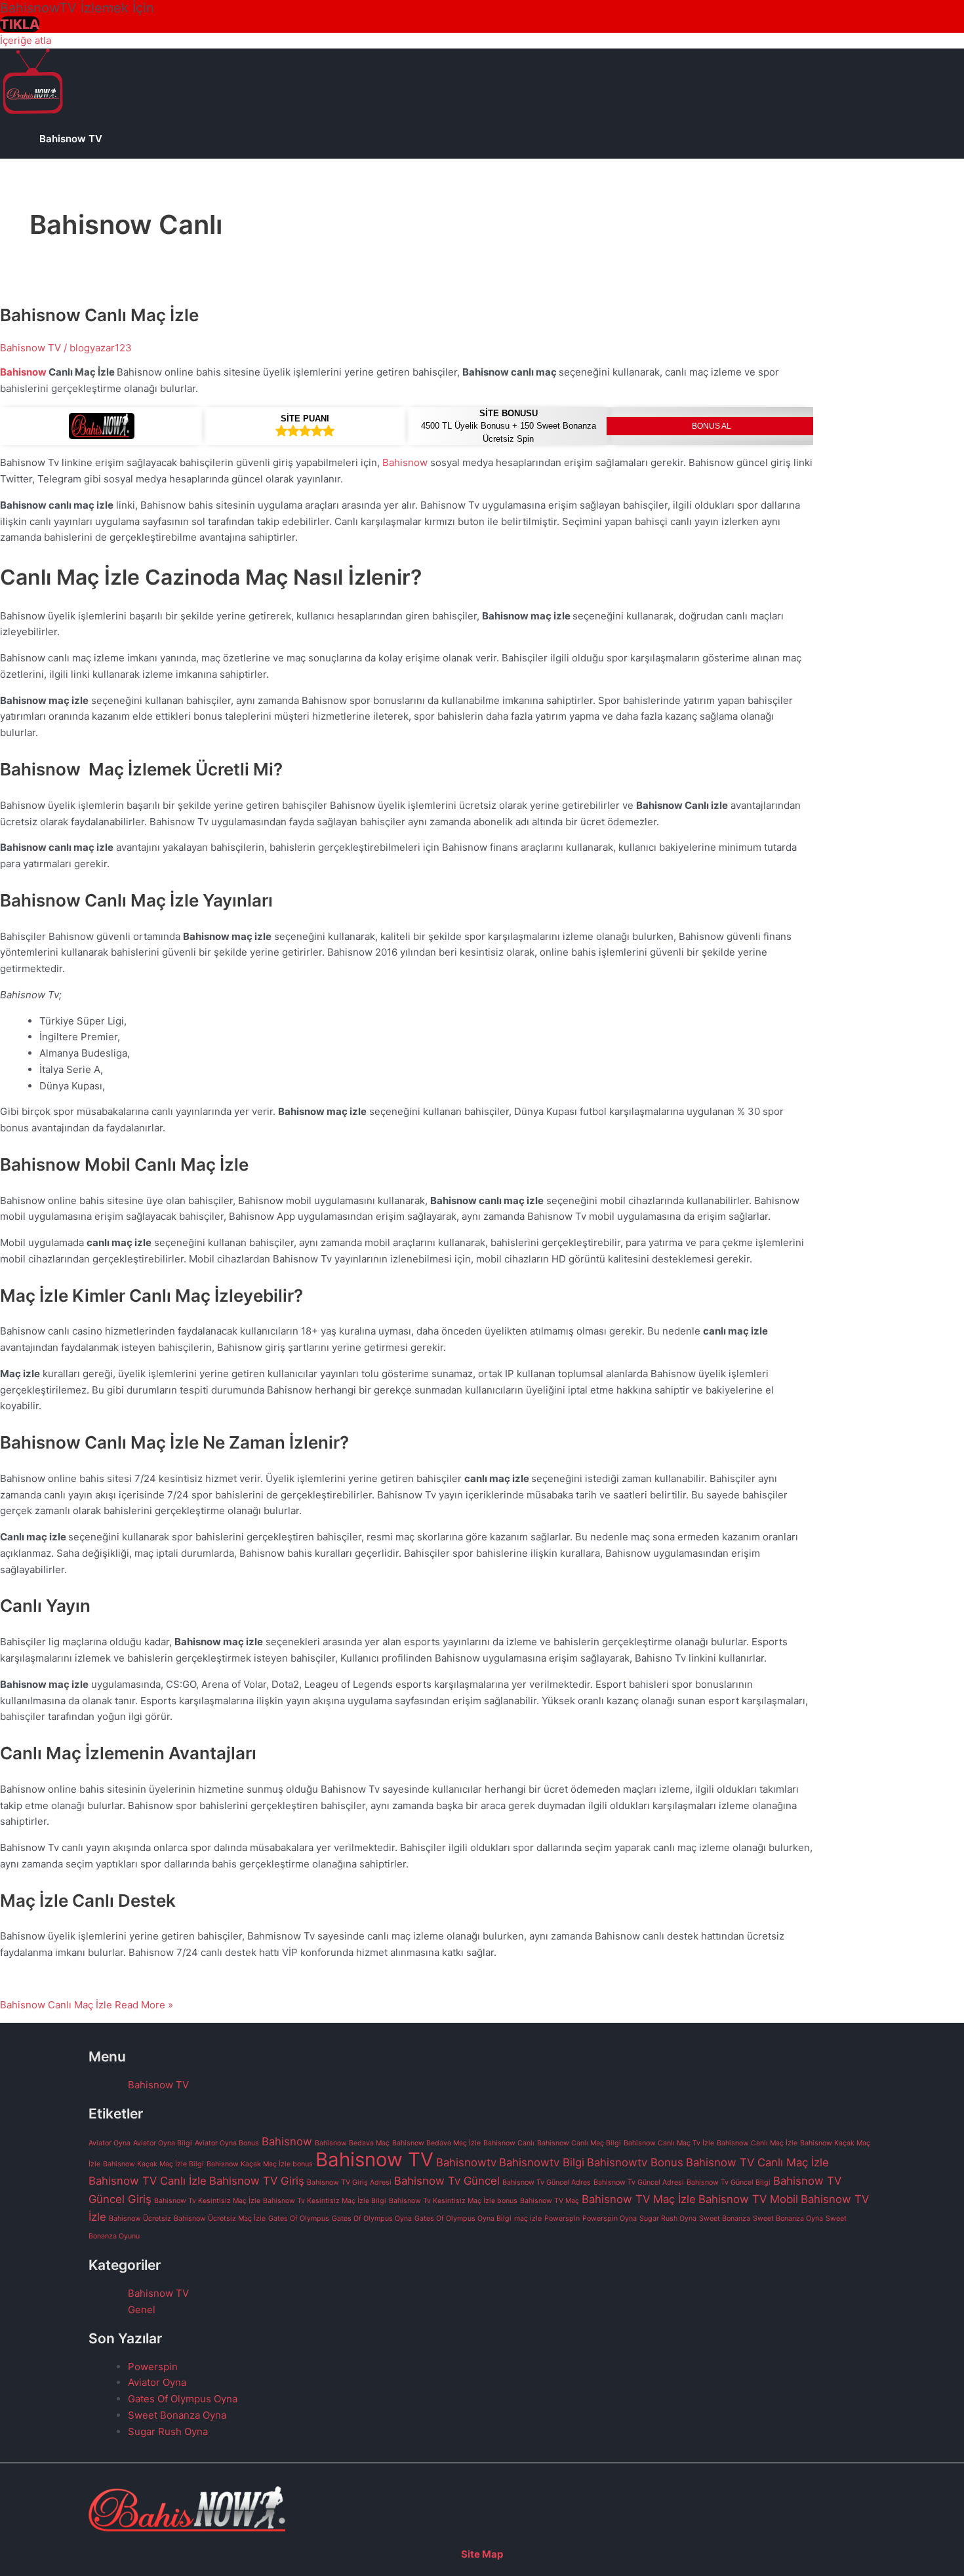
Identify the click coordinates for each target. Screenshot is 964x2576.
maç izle (528, 2218)
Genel (142, 2310)
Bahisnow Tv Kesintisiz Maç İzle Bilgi (325, 2201)
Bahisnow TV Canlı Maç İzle (757, 2162)
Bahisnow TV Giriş (257, 2181)
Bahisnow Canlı (509, 2143)
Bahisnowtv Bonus (635, 2162)
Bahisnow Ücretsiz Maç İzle (220, 2218)
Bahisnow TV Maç (550, 2201)
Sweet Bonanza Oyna (788, 2218)
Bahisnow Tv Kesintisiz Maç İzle (207, 2201)
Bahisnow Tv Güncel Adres (547, 2182)
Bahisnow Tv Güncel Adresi (639, 2182)
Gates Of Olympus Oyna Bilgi (463, 2218)
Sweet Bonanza (725, 2218)
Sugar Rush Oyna (668, 2218)
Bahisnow (23, 372)
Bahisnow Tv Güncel (447, 2181)
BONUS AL (712, 426)
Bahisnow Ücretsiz (140, 2218)
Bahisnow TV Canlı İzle (148, 2181)
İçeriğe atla (26, 40)
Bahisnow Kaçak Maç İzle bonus (260, 2164)
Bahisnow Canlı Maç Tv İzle (669, 2143)
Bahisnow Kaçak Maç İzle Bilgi (153, 2164)
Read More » (87, 2005)
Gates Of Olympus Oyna (372, 2218)
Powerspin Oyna (610, 2218)
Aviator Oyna (110, 2143)
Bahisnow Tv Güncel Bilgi (729, 2182)
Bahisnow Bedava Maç (352, 2143)
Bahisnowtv (466, 2162)
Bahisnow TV (71, 139)
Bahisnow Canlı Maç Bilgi (579, 2143)
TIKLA (20, 24)
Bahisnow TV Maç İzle (639, 2199)
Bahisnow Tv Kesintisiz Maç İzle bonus (453, 2201)
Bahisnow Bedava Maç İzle (436, 2143)
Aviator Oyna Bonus (227, 2143)
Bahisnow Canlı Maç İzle (99, 315)
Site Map (482, 2554)
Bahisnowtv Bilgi (542, 2162)
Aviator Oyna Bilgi (163, 2143)
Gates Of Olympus (299, 2218)
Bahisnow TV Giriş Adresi (349, 2182)
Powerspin (562, 2218)
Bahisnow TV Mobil (748, 2199)
